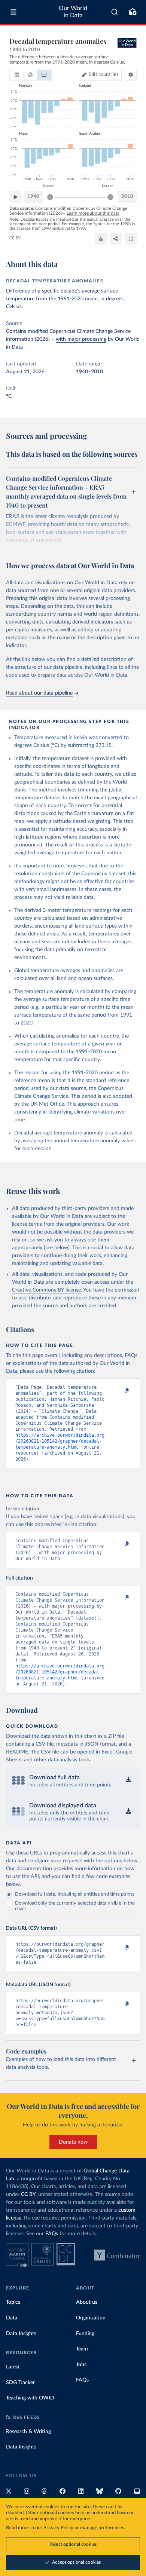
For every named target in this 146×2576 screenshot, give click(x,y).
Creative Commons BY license (46, 1290)
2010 (127, 197)
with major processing (81, 339)
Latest (13, 2367)
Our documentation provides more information (61, 1869)
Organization (91, 2318)
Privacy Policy (58, 2528)
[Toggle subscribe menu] (133, 12)
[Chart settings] (131, 75)
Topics (13, 2302)
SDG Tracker (20, 2383)
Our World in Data (73, 12)
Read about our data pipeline (39, 693)
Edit (104, 75)
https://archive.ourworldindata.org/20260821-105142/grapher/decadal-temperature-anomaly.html (60, 1441)
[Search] (115, 12)
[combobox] (115, 12)
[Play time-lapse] (15, 197)
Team (82, 2349)
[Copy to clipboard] (119, 1391)
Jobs (81, 2365)
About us (87, 2302)
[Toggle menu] (13, 12)
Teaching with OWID (30, 2398)
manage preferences (102, 2528)
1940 (33, 197)
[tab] (17, 75)
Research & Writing (28, 2432)
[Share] (116, 239)
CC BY (15, 238)
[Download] (101, 239)
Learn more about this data (93, 213)
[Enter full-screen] (131, 239)
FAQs (52, 2234)
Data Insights (21, 2334)
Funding (85, 2334)
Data (12, 2318)
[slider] (50, 197)
